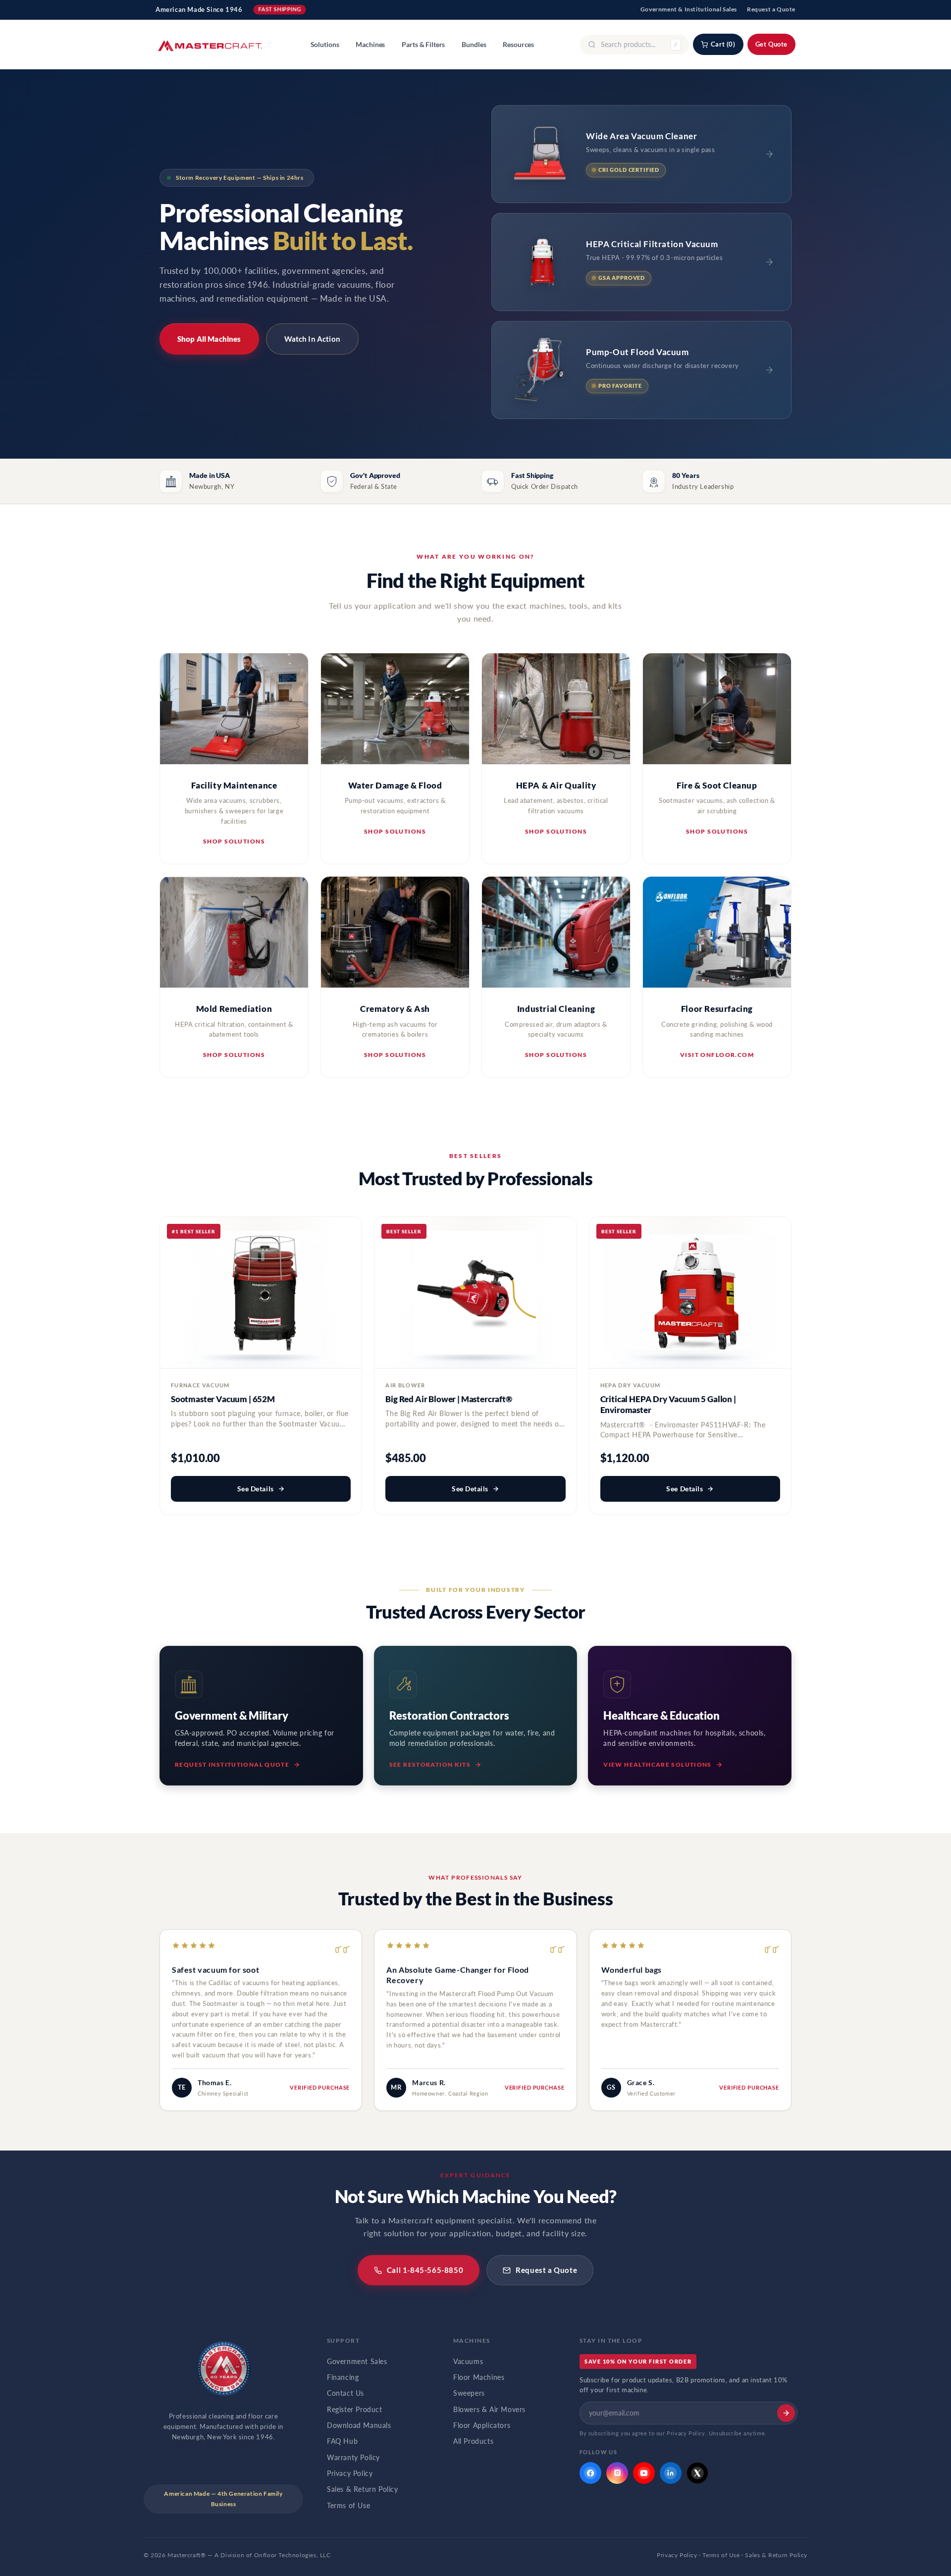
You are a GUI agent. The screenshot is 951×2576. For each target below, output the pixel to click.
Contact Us (345, 2393)
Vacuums (468, 2362)
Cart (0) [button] (723, 44)
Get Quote (771, 44)
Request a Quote (771, 9)
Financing (343, 2377)
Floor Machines (479, 2377)
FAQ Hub (342, 2441)
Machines (370, 45)
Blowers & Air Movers (489, 2410)
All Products (473, 2441)
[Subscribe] (786, 2413)
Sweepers (469, 2393)
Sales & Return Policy (363, 2489)
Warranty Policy (353, 2458)
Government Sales (357, 2362)
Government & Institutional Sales (689, 9)
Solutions (325, 45)
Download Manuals (359, 2425)
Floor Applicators (482, 2425)
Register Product (355, 2410)
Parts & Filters (423, 45)
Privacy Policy (350, 2473)
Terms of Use (348, 2506)
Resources (518, 45)
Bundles (474, 45)
